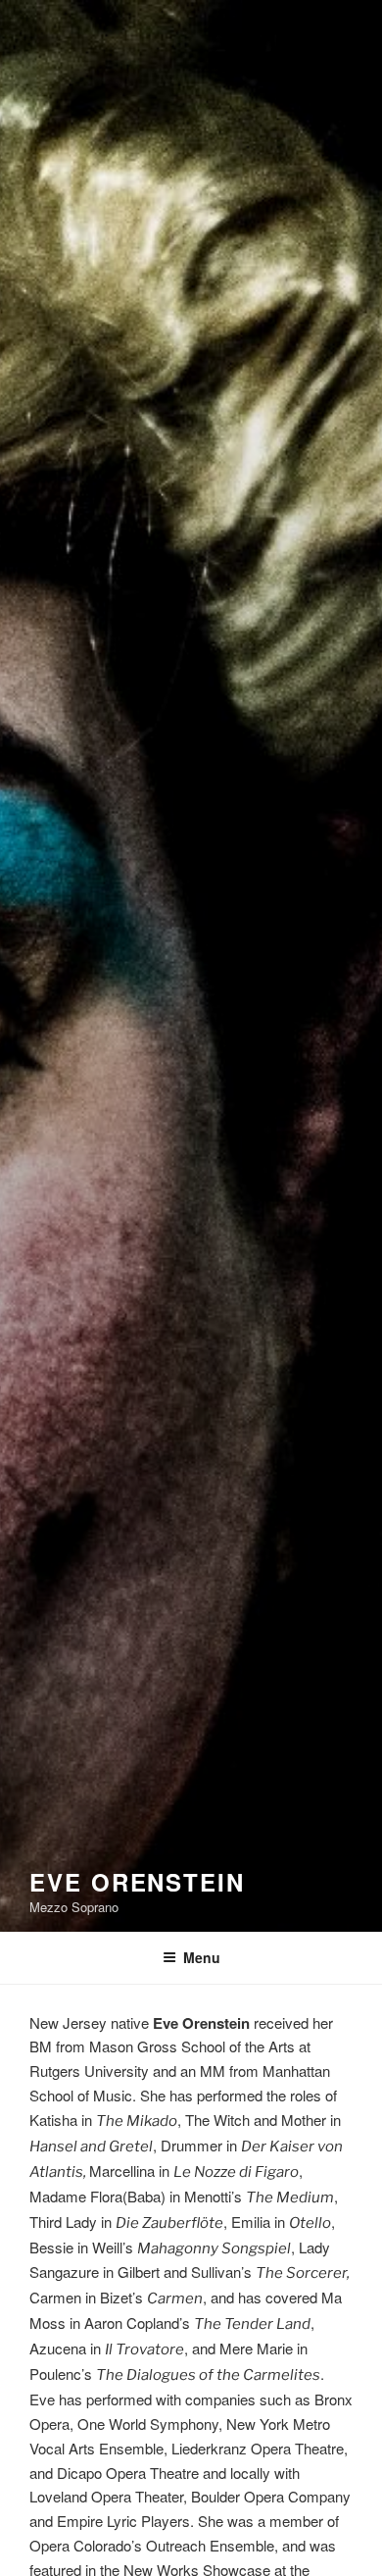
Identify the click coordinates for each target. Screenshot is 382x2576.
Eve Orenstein (137, 1882)
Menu (202, 1957)
